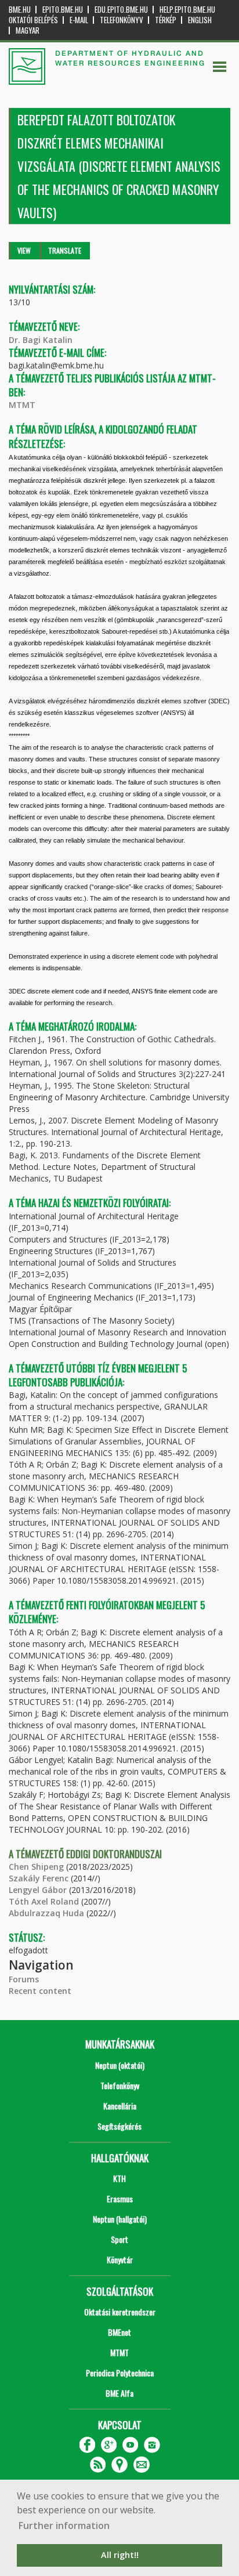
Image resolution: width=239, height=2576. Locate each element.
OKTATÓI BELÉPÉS (33, 20)
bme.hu (20, 10)
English (200, 20)
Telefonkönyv (122, 20)
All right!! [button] (120, 2555)
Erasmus (120, 2199)
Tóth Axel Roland (44, 1901)
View (24, 250)
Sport (119, 2239)
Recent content (40, 1991)
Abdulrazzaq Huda (46, 1913)
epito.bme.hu (63, 10)
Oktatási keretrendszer (120, 2312)
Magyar (28, 30)
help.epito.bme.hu (187, 10)
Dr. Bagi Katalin (41, 340)
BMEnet (119, 2332)
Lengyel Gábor (38, 1890)
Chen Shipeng (36, 1867)
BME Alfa (119, 2393)
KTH (119, 2178)
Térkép (166, 20)
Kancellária (120, 2106)
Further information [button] (64, 2526)
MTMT (22, 405)
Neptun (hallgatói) (120, 2219)
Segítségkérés (119, 2126)
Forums (24, 1979)
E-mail (79, 20)
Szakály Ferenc (39, 1878)
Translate (65, 250)
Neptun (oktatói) (120, 2065)
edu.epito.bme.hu (121, 10)
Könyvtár (120, 2259)
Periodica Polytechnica (120, 2373)
